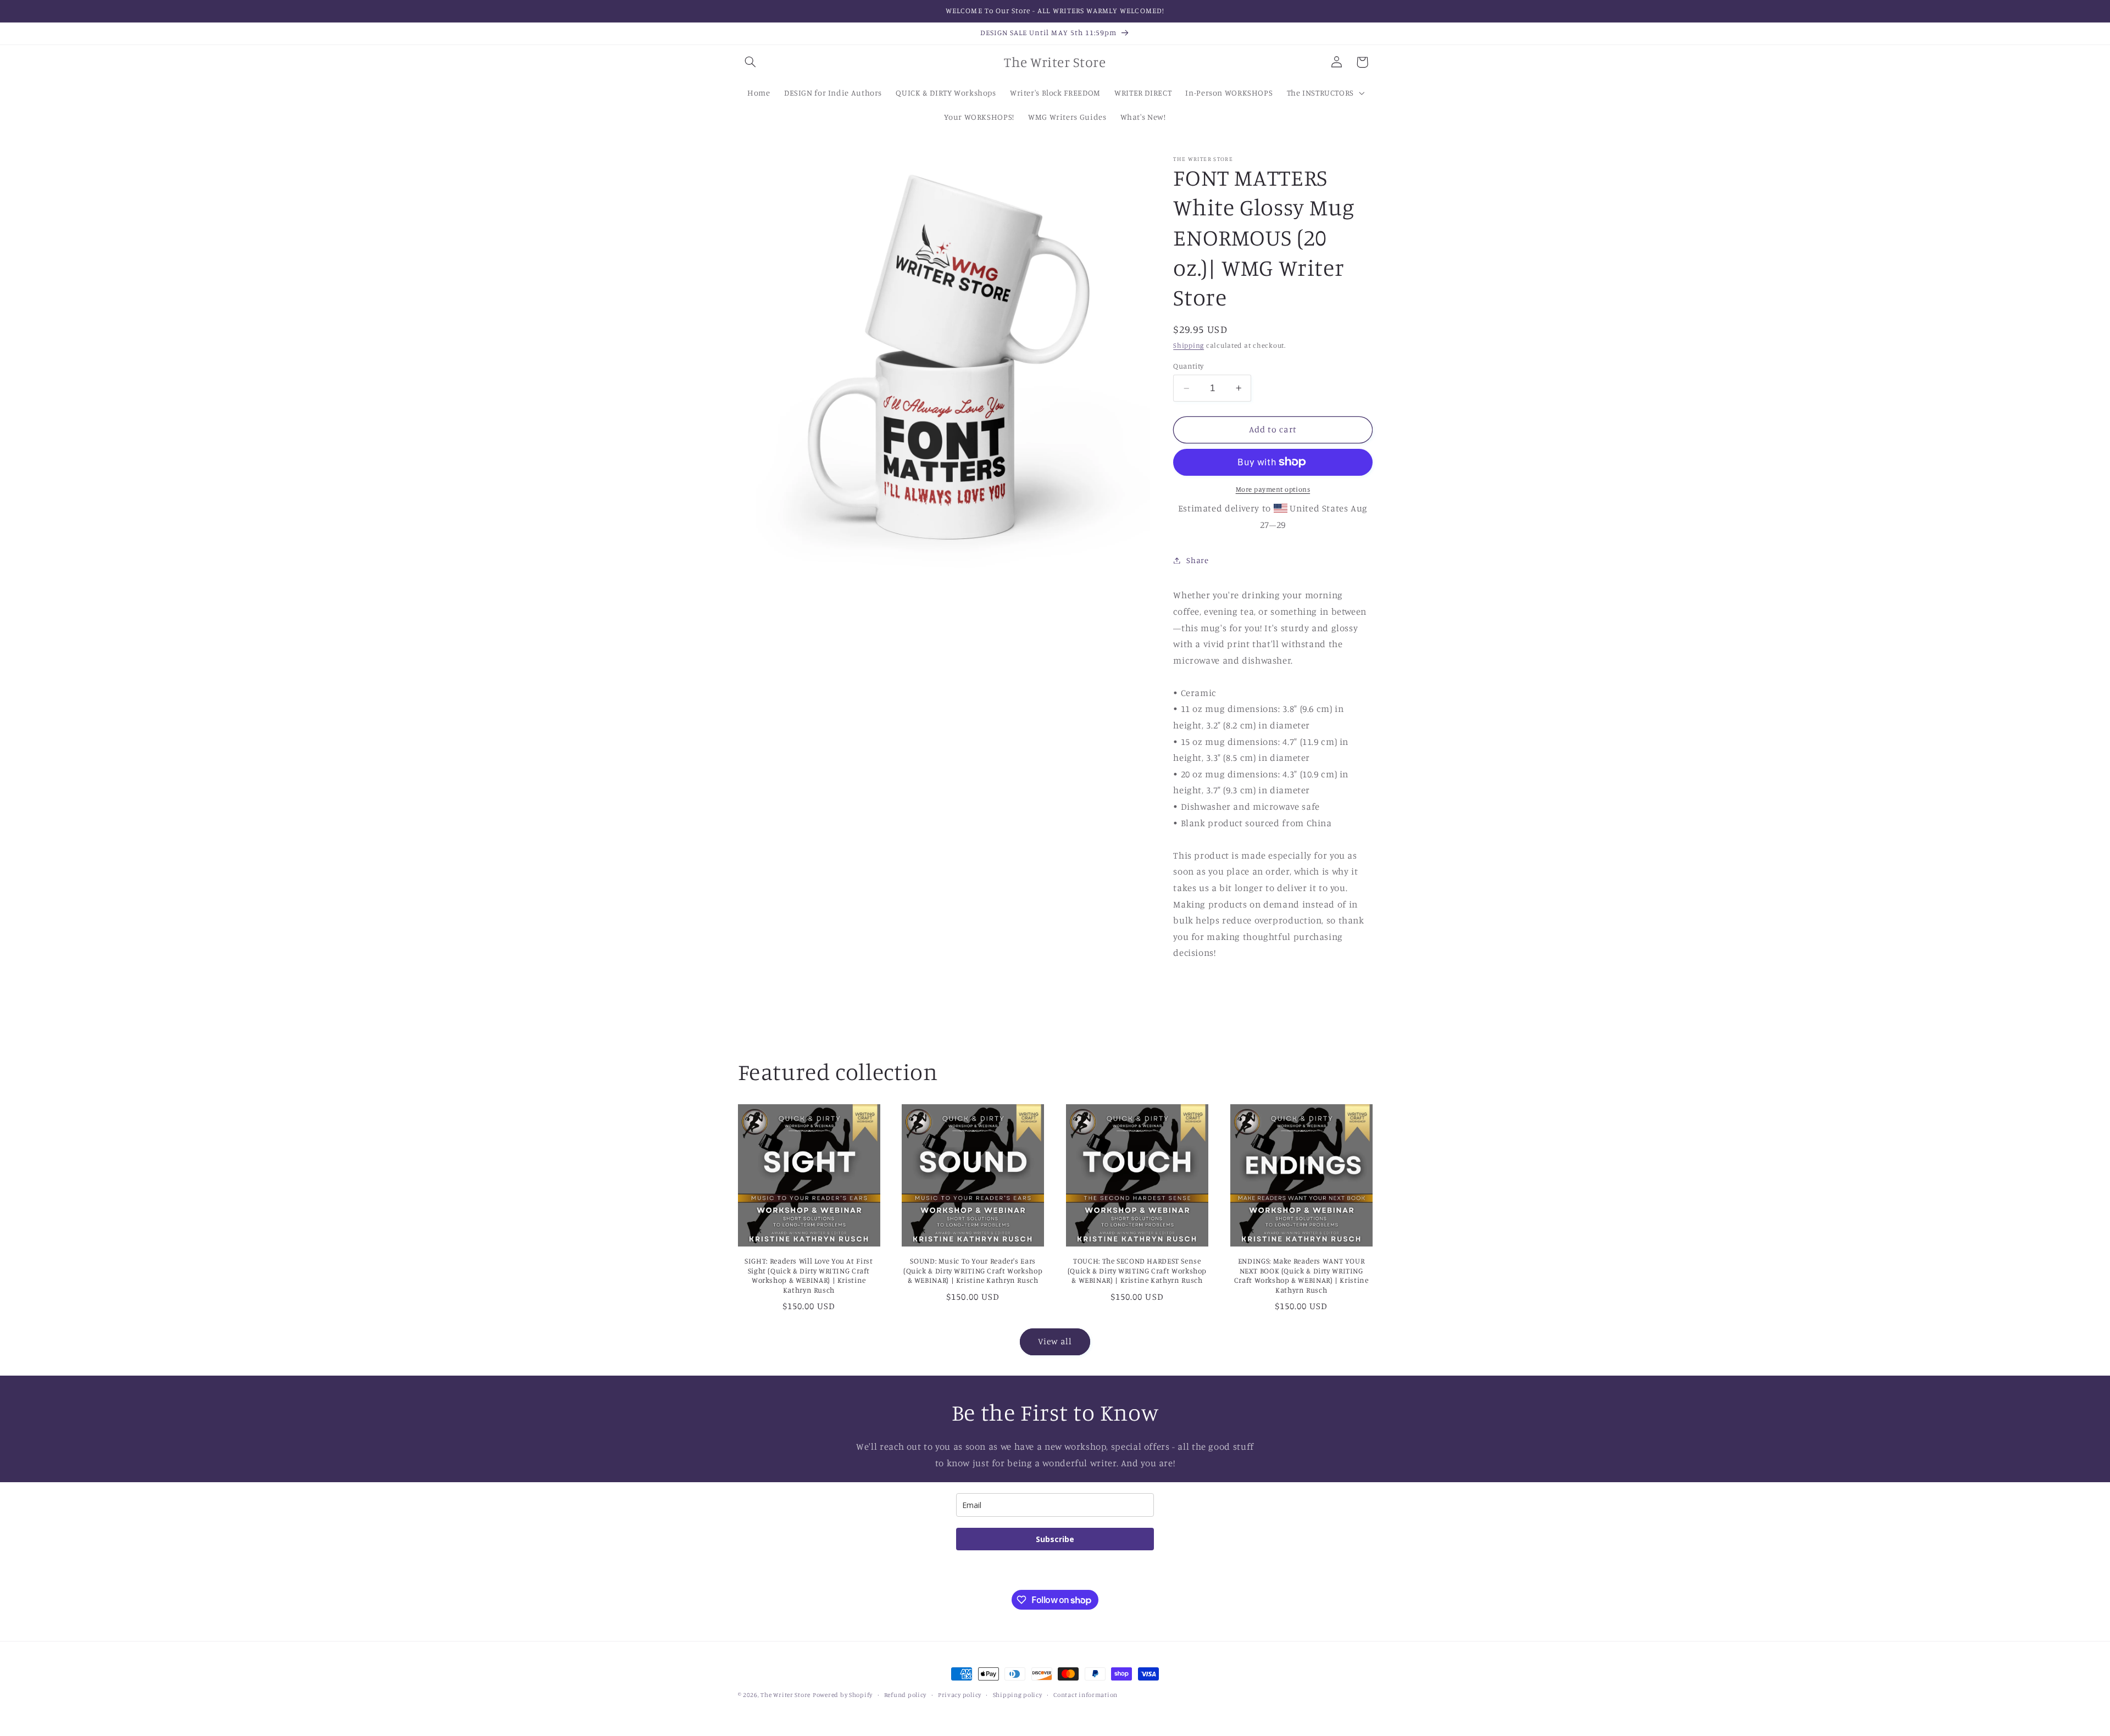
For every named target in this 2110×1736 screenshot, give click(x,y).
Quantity (1188, 365)
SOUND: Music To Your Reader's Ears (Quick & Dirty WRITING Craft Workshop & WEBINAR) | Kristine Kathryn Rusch (973, 1271)
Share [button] (1197, 560)
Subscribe (1055, 1539)
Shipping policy (1018, 1695)
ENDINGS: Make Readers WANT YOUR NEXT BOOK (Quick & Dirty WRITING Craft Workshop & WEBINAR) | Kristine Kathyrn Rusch (1301, 1275)
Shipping (1189, 345)
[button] (751, 62)
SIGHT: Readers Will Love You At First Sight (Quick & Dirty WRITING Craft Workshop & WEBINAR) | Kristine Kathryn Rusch (809, 1275)
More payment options (1273, 489)
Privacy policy (960, 1695)
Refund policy (906, 1695)
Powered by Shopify (843, 1695)
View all (1055, 1342)
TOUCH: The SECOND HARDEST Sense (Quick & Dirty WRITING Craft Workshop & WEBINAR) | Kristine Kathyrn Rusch (1137, 1271)
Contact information (1085, 1695)
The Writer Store (785, 1695)
